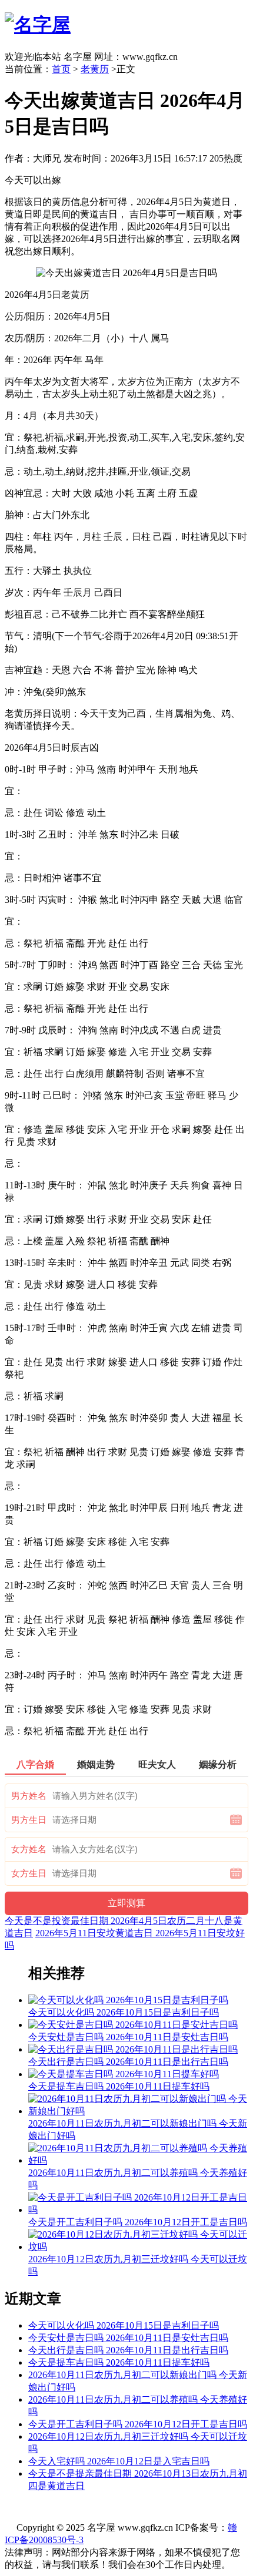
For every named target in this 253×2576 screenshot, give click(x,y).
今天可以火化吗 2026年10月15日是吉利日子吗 (124, 2325)
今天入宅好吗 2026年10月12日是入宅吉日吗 (119, 2461)
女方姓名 (29, 1849)
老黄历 (95, 69)
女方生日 (29, 1873)
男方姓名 (29, 1796)
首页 (61, 69)
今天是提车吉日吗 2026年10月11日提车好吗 (119, 2362)
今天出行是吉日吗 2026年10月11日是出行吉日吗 (128, 2350)
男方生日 (29, 1820)
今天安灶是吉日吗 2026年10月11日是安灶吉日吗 (128, 2338)
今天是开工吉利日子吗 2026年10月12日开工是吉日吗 (138, 2424)
